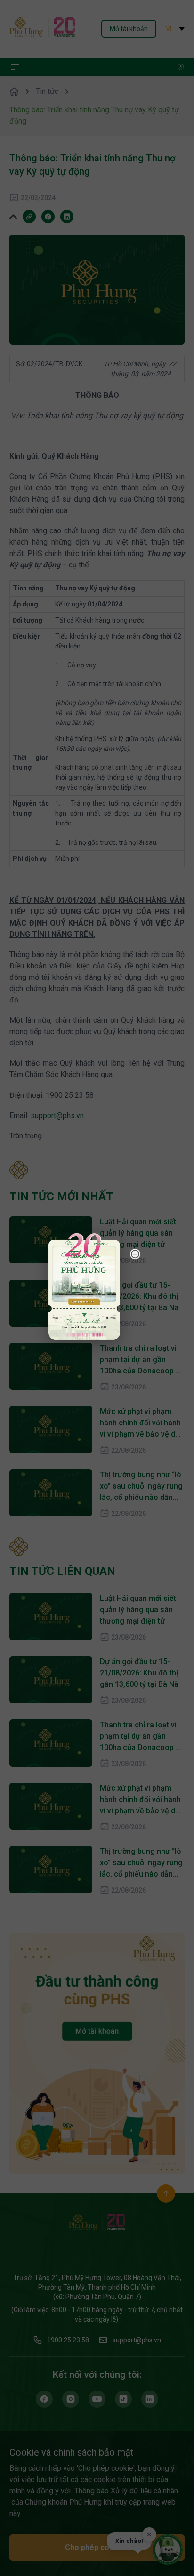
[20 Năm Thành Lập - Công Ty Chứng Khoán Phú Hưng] (84, 1286)
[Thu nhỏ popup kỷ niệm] (135, 1254)
